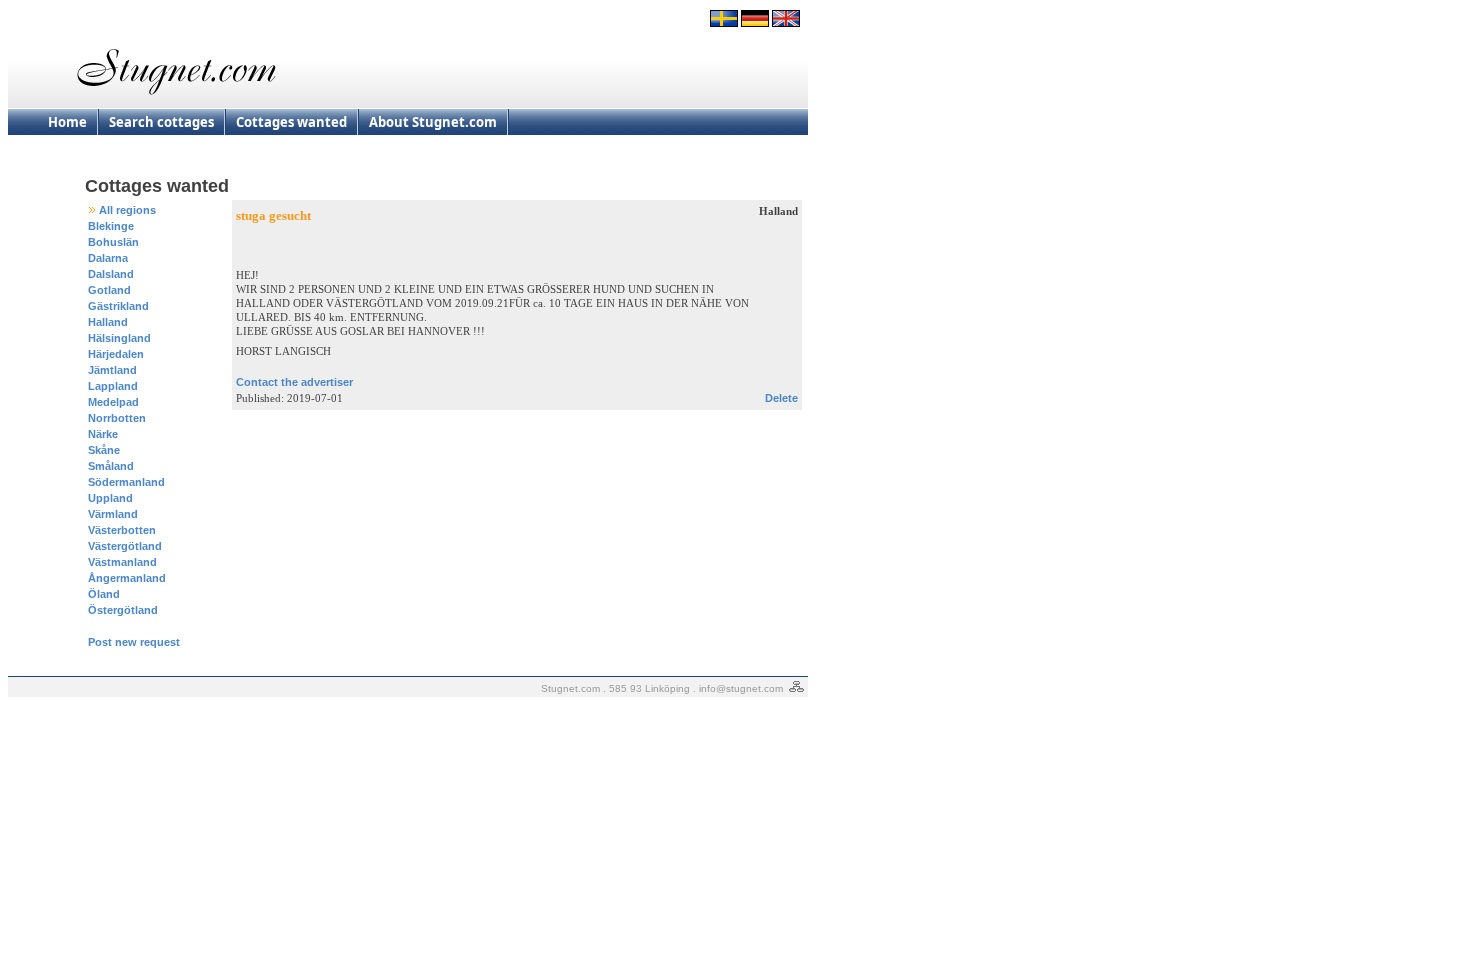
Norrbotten (117, 418)
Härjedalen (116, 354)
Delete (781, 398)
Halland (108, 322)
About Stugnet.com (433, 122)
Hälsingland (119, 338)
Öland (104, 594)
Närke (103, 434)
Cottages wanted (291, 122)
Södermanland (126, 482)
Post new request (134, 642)
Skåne (104, 450)
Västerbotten (122, 530)
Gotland (109, 290)
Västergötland (125, 546)
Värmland (113, 514)
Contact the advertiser (294, 382)
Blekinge (111, 226)
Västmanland (122, 562)
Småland (111, 466)
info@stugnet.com (741, 688)
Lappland (113, 386)
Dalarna (108, 258)
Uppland (110, 498)
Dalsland (111, 274)
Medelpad (113, 402)
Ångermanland (127, 578)
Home (67, 122)
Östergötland (123, 610)
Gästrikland (118, 306)
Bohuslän (113, 242)
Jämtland (112, 370)
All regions (127, 210)
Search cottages (161, 122)
